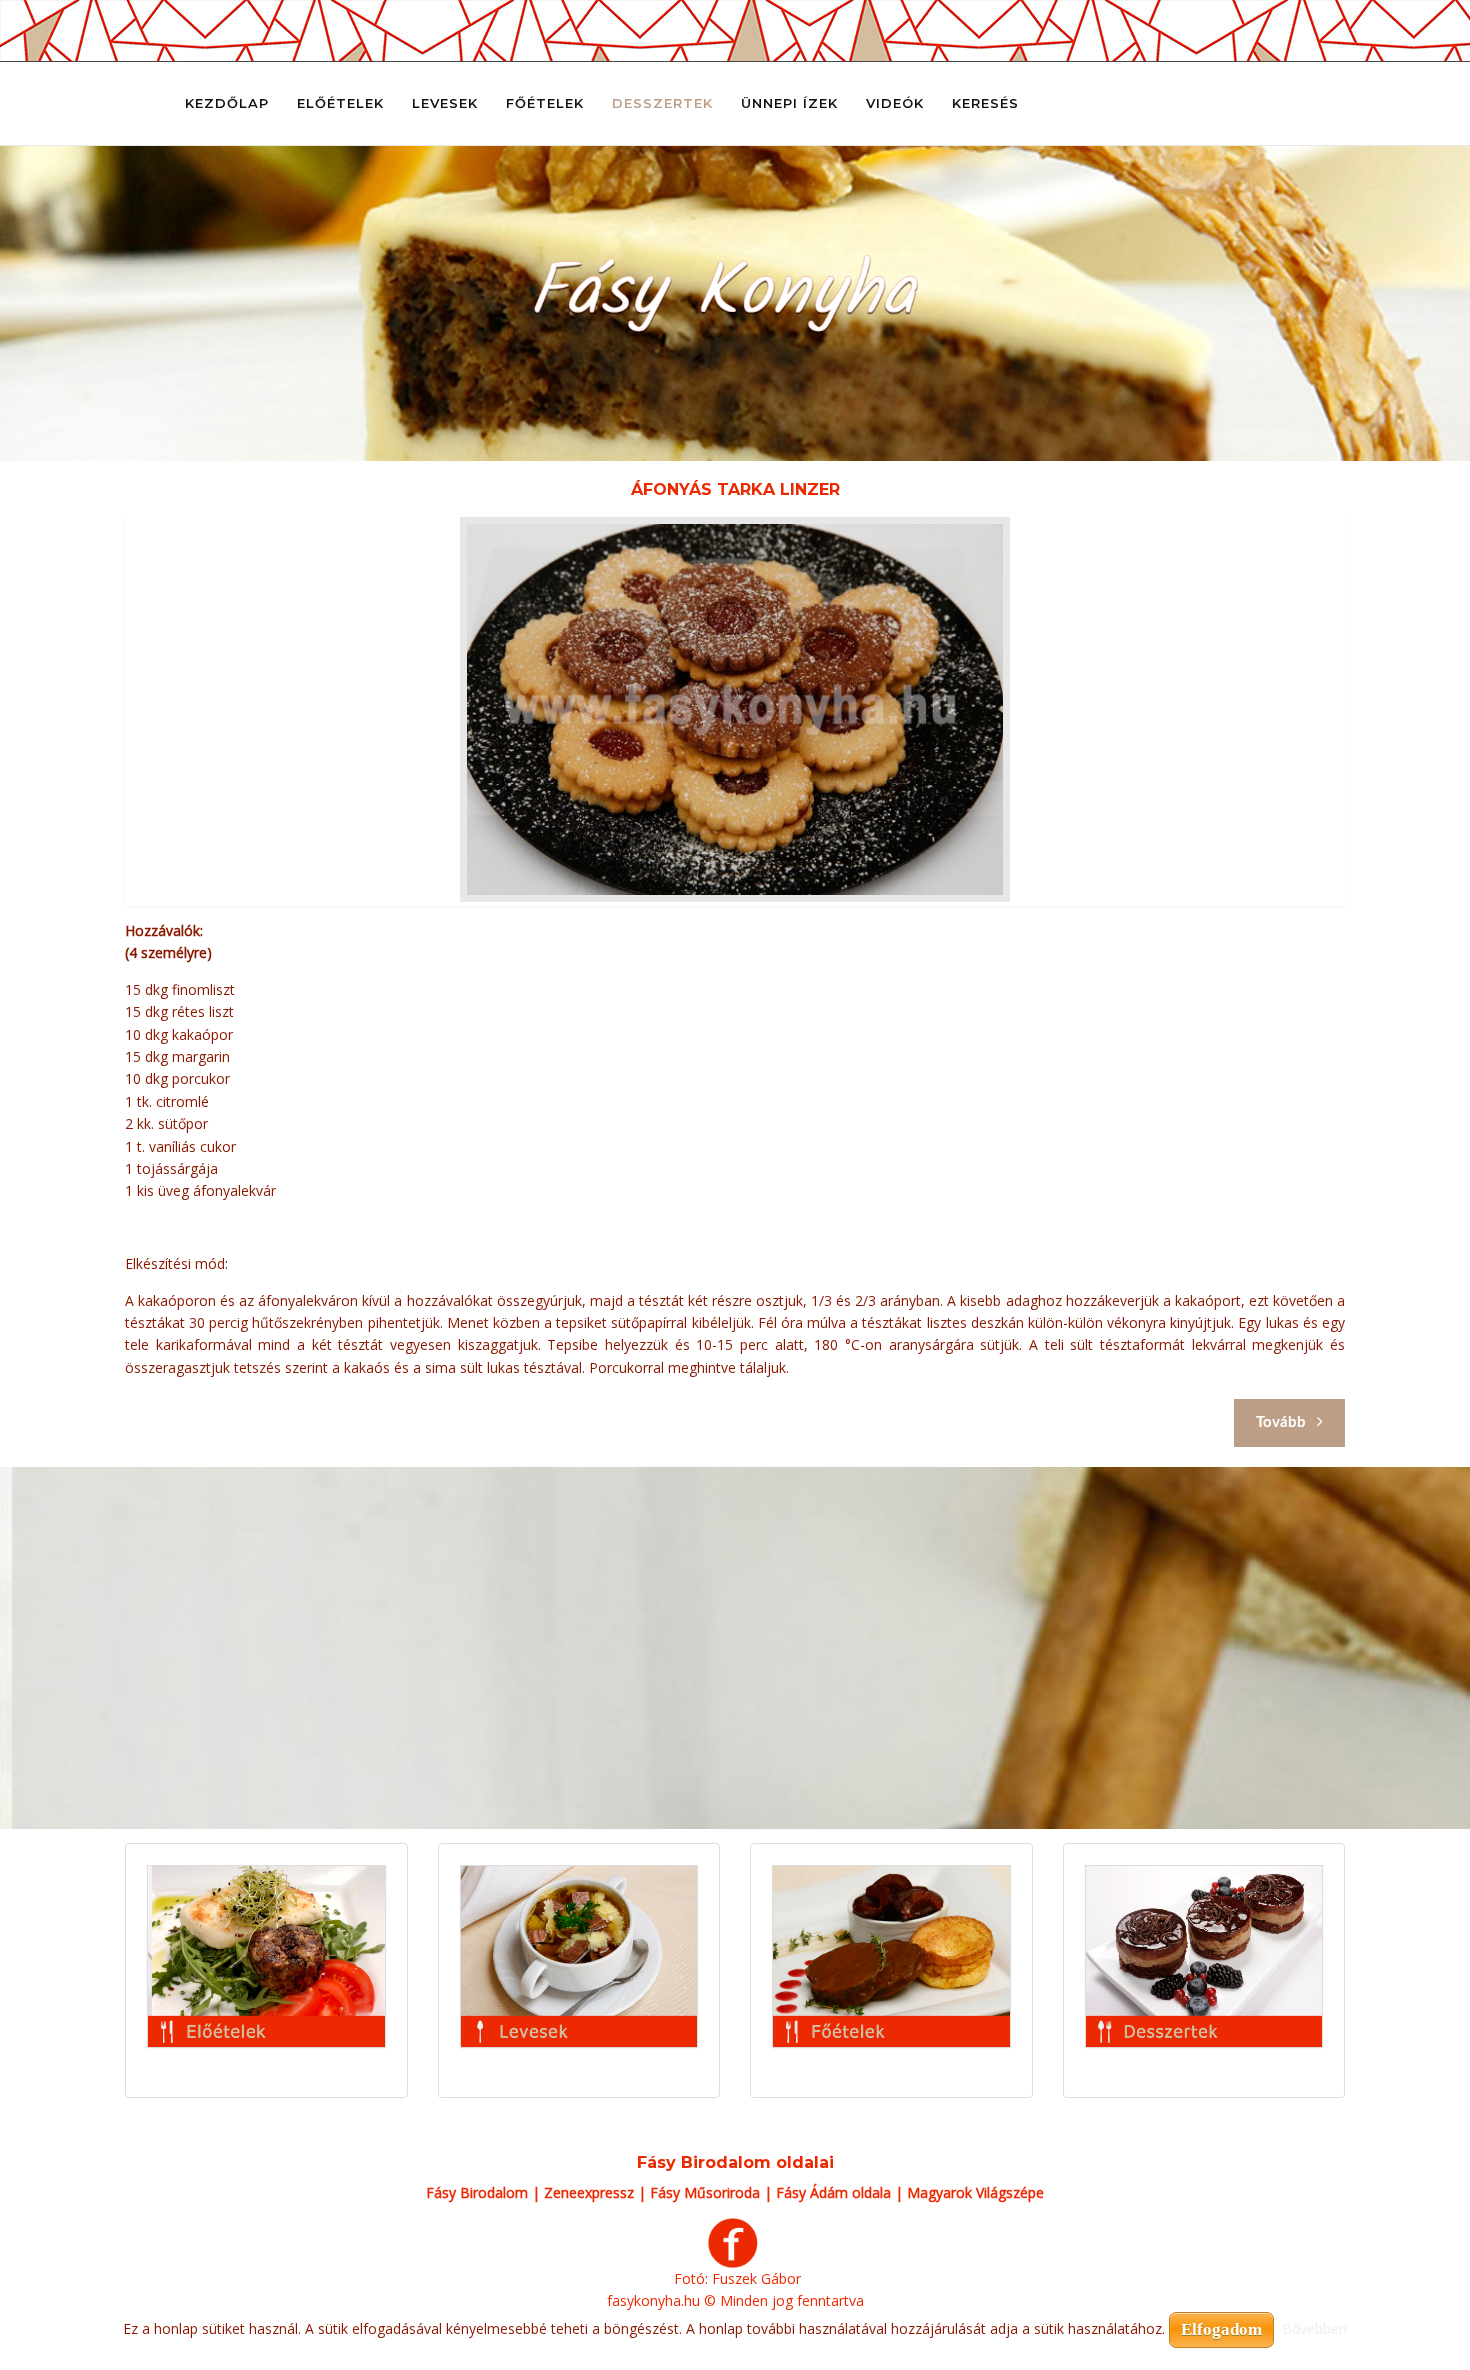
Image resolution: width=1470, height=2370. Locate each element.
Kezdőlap (227, 103)
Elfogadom (1221, 2329)
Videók (895, 103)
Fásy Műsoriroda (705, 2192)
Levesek (445, 103)
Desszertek (662, 103)
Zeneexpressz (589, 2192)
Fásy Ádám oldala (833, 2192)
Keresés (985, 103)
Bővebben (1314, 2328)
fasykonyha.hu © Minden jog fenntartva (735, 2300)
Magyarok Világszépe (975, 2192)
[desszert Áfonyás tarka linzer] (735, 709)
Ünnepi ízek (789, 103)
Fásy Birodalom (477, 2192)
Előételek (340, 103)
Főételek (545, 103)
